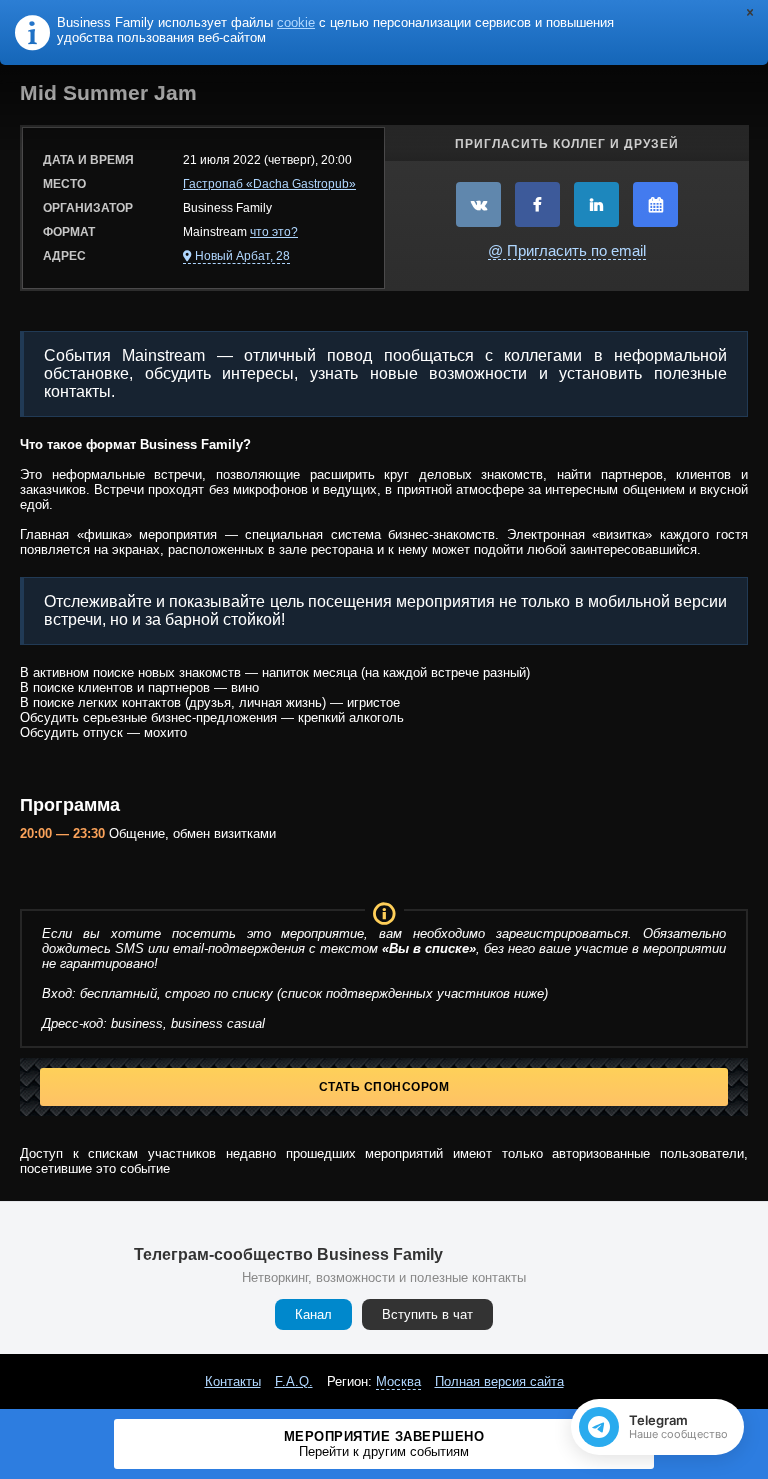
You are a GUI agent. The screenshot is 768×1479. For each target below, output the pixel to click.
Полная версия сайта (499, 1381)
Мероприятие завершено (384, 1444)
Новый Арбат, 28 (242, 256)
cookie (296, 22)
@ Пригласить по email (567, 250)
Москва (398, 1381)
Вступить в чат (427, 1314)
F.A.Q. (294, 1381)
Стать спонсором (384, 1087)
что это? (274, 232)
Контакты (233, 1381)
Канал (313, 1314)
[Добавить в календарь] (655, 204)
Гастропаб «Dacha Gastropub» (269, 184)
